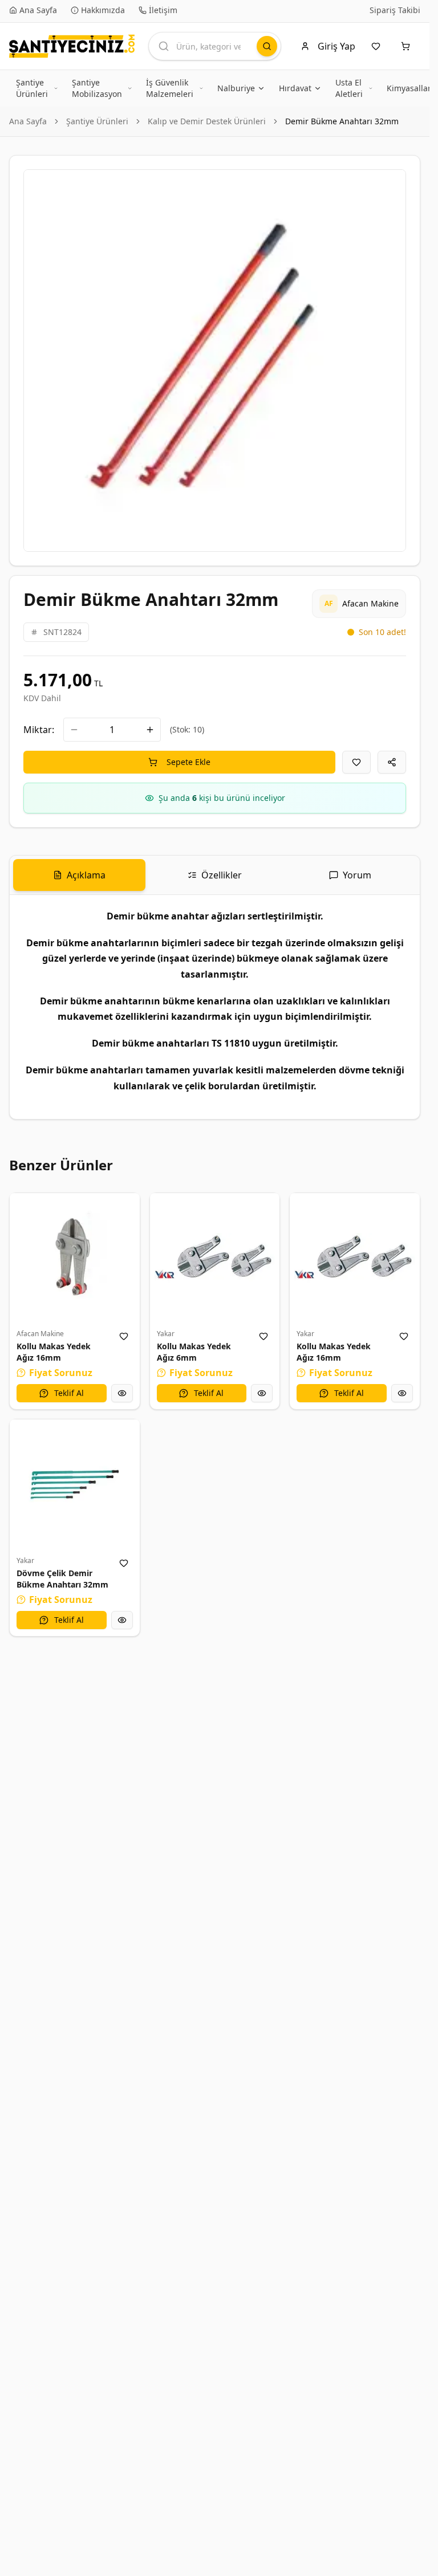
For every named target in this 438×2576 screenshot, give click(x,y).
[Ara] (267, 46)
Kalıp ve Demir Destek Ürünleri (207, 121)
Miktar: (39, 730)
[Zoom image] (391, 185)
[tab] (79, 875)
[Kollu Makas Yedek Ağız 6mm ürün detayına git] (215, 1258)
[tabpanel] (215, 1007)
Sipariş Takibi (395, 10)
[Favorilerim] (378, 46)
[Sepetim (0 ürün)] (408, 46)
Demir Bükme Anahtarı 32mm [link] (342, 121)
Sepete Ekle (188, 762)
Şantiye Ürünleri (97, 121)
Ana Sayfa (28, 121)
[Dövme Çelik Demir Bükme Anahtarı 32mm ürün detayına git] (75, 1484)
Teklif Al (69, 1393)
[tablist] (215, 875)
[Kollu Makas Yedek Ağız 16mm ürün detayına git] (75, 1258)
